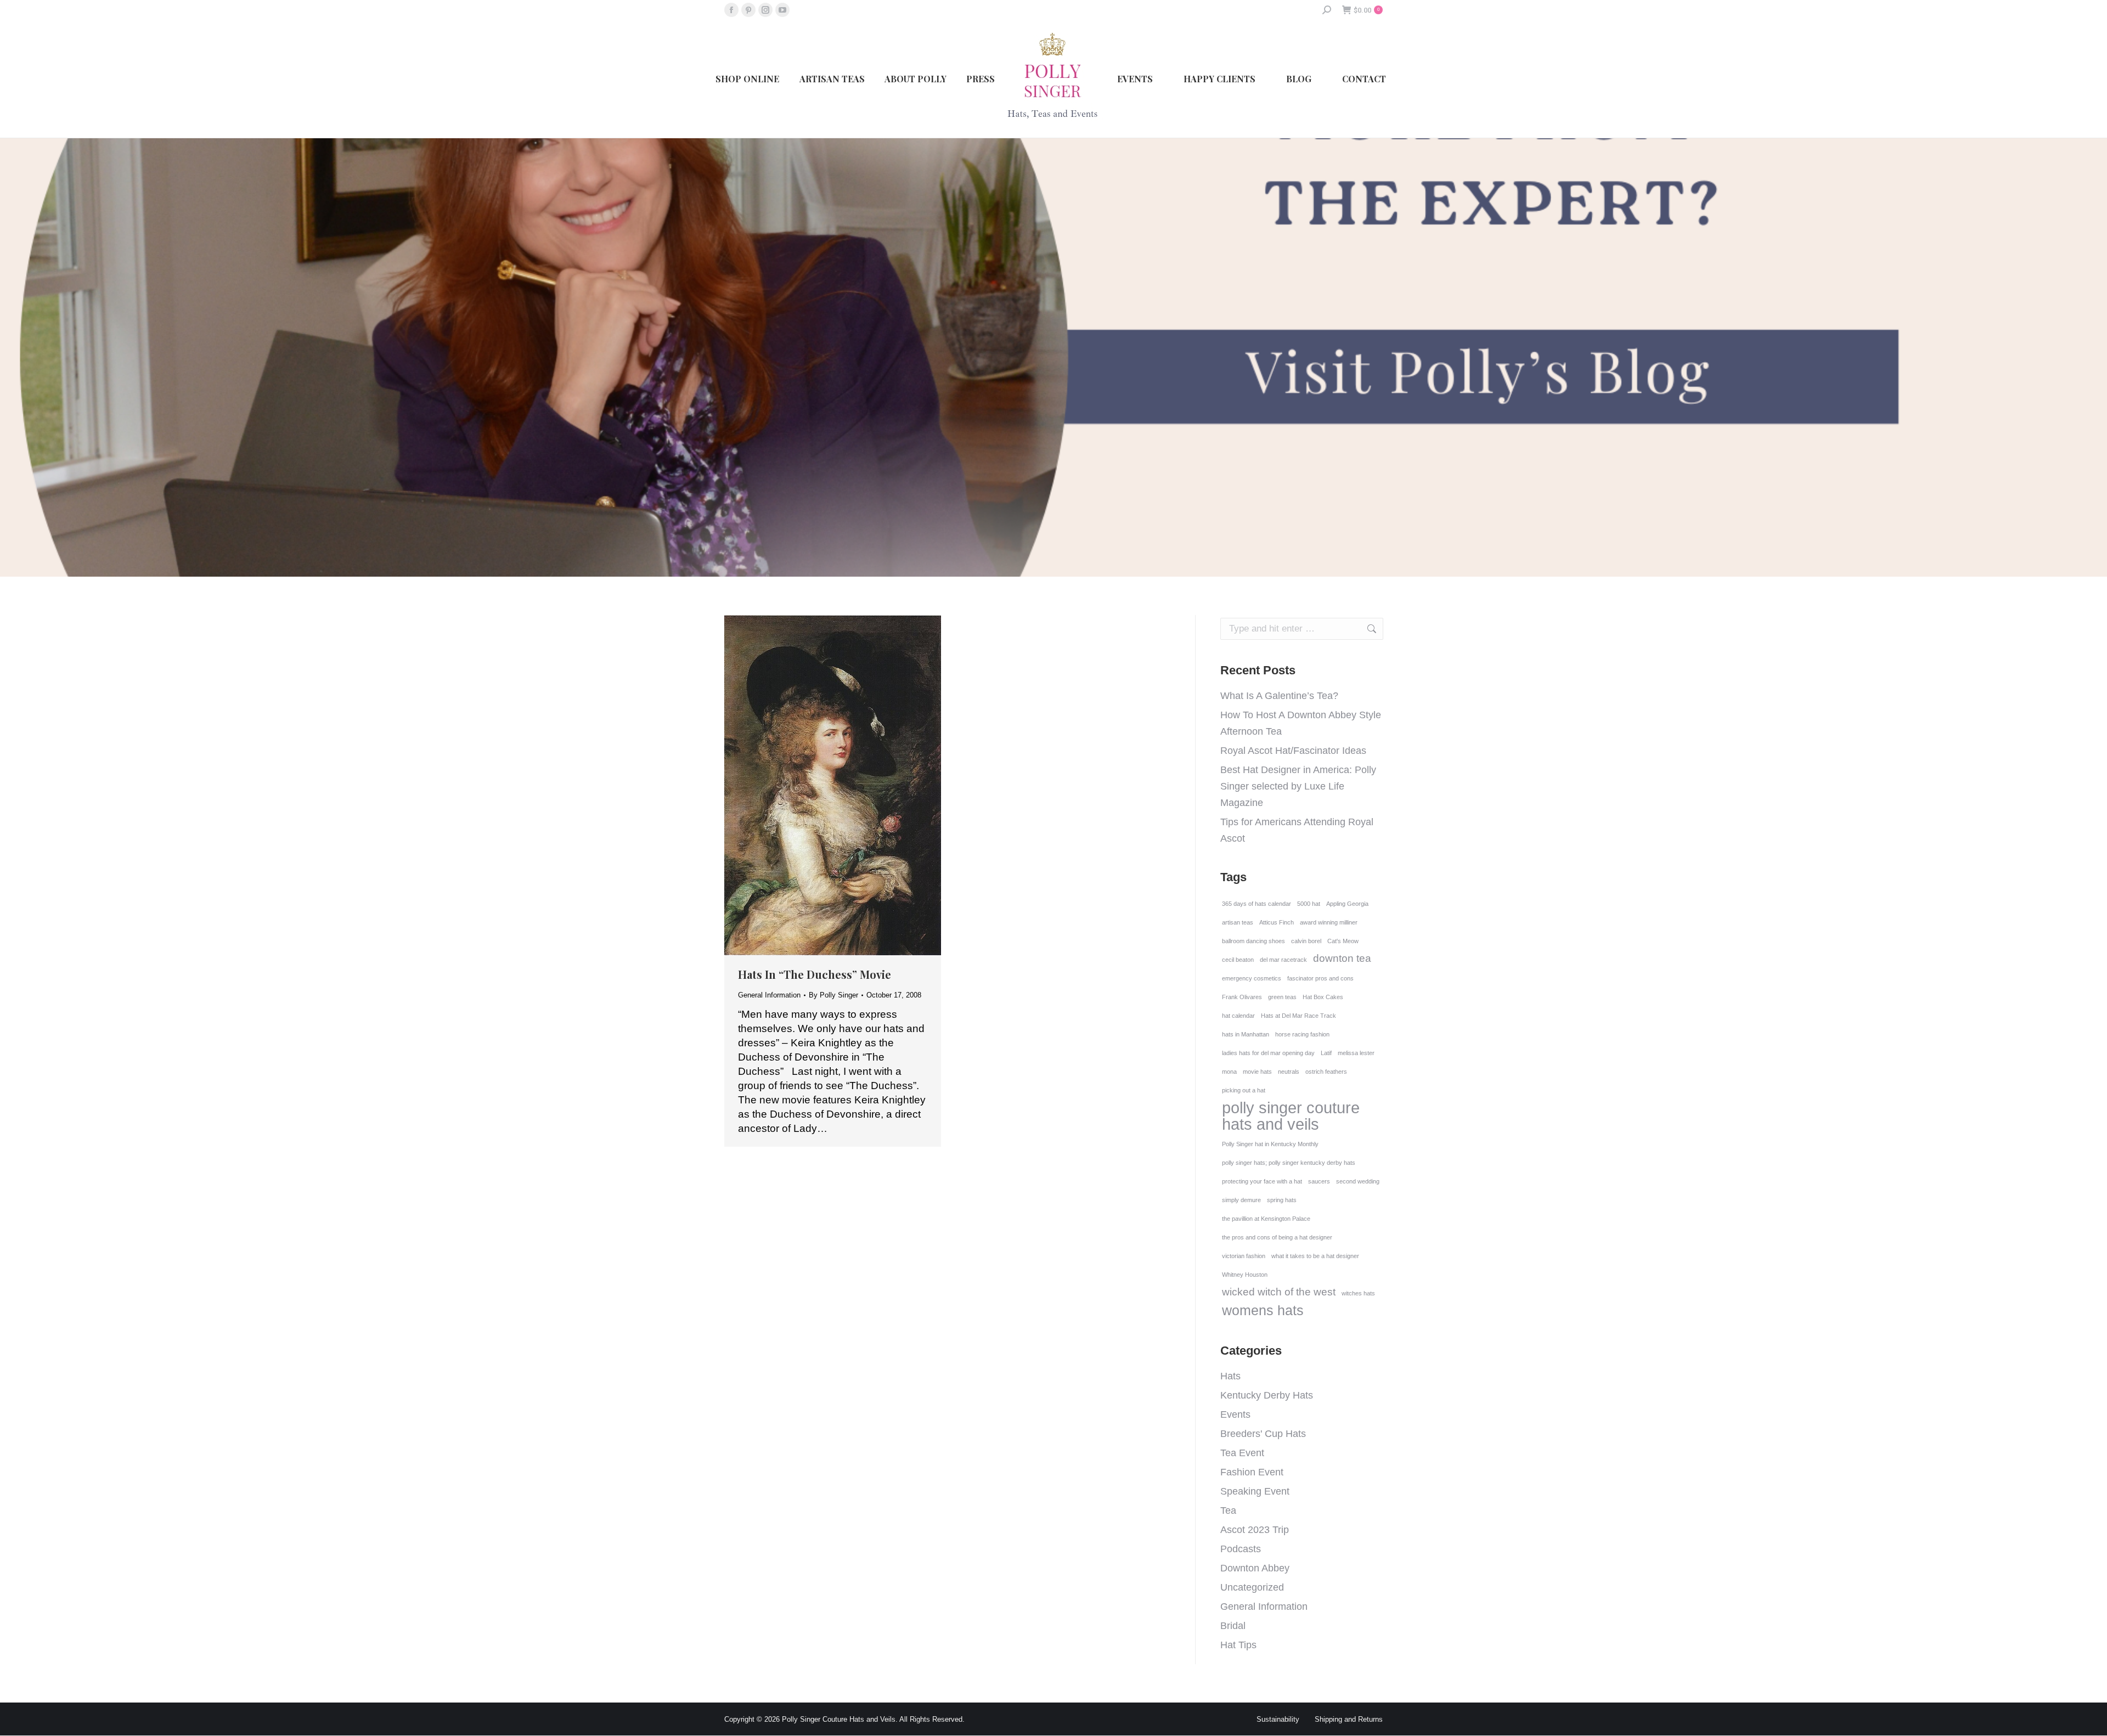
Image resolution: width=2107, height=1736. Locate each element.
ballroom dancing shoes (1254, 941)
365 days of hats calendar (1257, 904)
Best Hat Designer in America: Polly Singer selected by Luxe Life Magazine (1298, 786)
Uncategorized (1252, 1587)
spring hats (1282, 1200)
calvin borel (1306, 941)
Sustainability (1278, 1719)
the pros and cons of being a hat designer (1277, 1237)
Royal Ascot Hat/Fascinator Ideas (1293, 751)
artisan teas (1238, 922)
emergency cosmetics (1252, 978)
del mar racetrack (1283, 960)
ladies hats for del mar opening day (1268, 1053)
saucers (1319, 1181)
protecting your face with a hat (1262, 1181)
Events (1235, 1414)
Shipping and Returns (1349, 1719)
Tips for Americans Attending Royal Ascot (1297, 830)
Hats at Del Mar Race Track (1298, 1016)
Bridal (1233, 1626)
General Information (769, 995)
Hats (1230, 1376)
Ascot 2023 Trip (1255, 1530)
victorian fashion (1244, 1256)
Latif (1326, 1053)
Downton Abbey (1255, 1568)
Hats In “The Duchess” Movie (815, 974)
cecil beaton (1238, 960)
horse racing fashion (1302, 1034)
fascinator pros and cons (1320, 978)
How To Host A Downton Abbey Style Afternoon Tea (1301, 723)
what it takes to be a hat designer (1315, 1256)
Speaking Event (1255, 1491)
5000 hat (1309, 904)
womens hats (1263, 1311)
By (833, 995)
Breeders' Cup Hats (1263, 1434)
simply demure (1241, 1200)
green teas (1282, 997)
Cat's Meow (1343, 941)
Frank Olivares (1242, 997)
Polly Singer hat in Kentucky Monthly (1270, 1144)
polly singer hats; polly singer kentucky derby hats (1289, 1163)
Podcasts (1241, 1549)
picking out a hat (1244, 1090)
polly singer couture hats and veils (1291, 1116)
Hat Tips (1238, 1645)
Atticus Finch (1277, 922)
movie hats (1257, 1072)
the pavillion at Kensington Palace (1266, 1219)
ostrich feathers (1326, 1072)
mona (1229, 1072)
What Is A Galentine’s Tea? (1279, 696)
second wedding (1358, 1181)
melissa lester (1356, 1053)
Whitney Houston (1245, 1275)
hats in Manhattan (1246, 1034)
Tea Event (1242, 1453)
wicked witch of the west (1279, 1292)
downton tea (1342, 958)
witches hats (1358, 1293)
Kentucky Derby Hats (1267, 1395)
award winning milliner (1329, 922)
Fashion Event (1252, 1472)
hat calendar (1238, 1016)
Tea (1228, 1510)
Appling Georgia (1347, 904)
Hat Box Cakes (1323, 997)
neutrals (1289, 1072)
